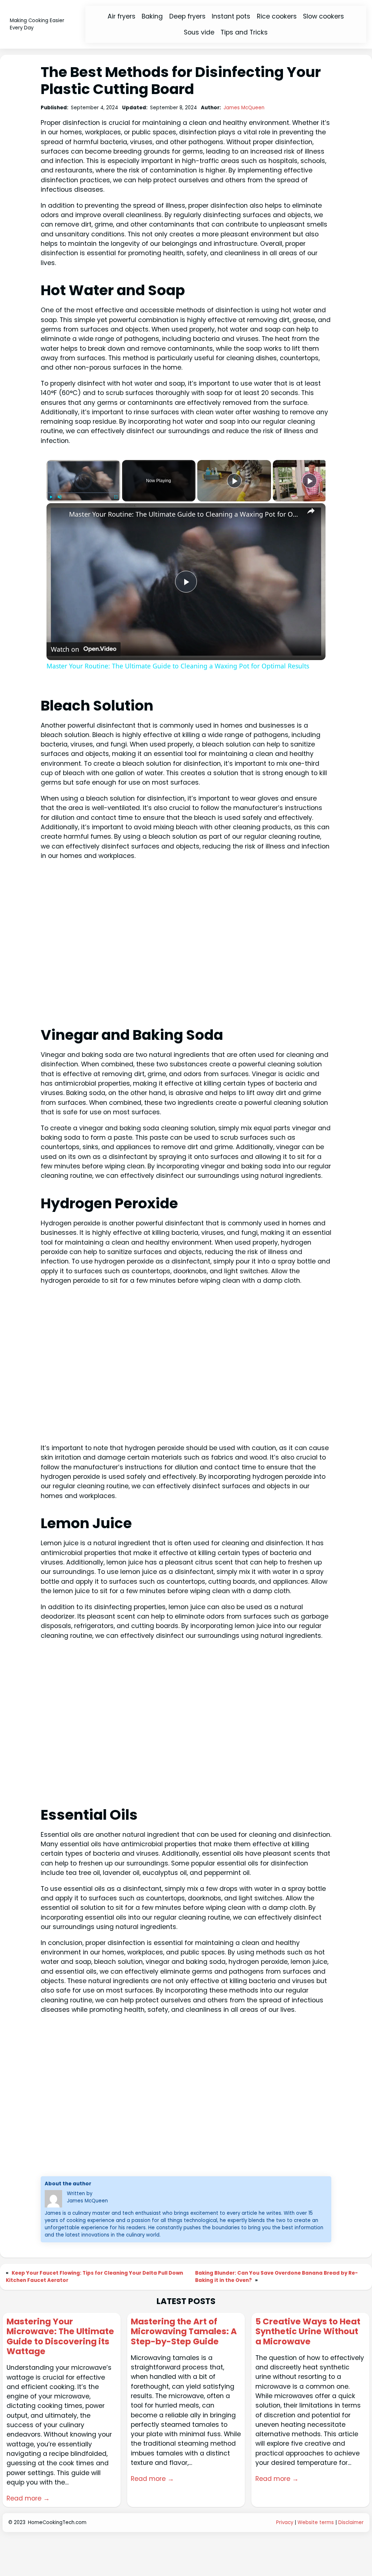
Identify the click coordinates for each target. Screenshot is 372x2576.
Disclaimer (351, 2522)
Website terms (316, 2522)
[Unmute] (60, 497)
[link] (58, 515)
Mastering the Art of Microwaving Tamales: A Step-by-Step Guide (184, 2332)
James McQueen (244, 108)
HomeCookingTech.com (57, 2522)
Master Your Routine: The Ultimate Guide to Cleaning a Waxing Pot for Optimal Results (185, 514)
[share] (311, 511)
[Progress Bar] (83, 493)
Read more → (28, 2498)
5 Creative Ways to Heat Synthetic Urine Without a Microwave (308, 2332)
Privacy (285, 2522)
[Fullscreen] (116, 497)
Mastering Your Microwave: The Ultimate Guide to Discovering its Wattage (60, 2337)
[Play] (51, 497)
